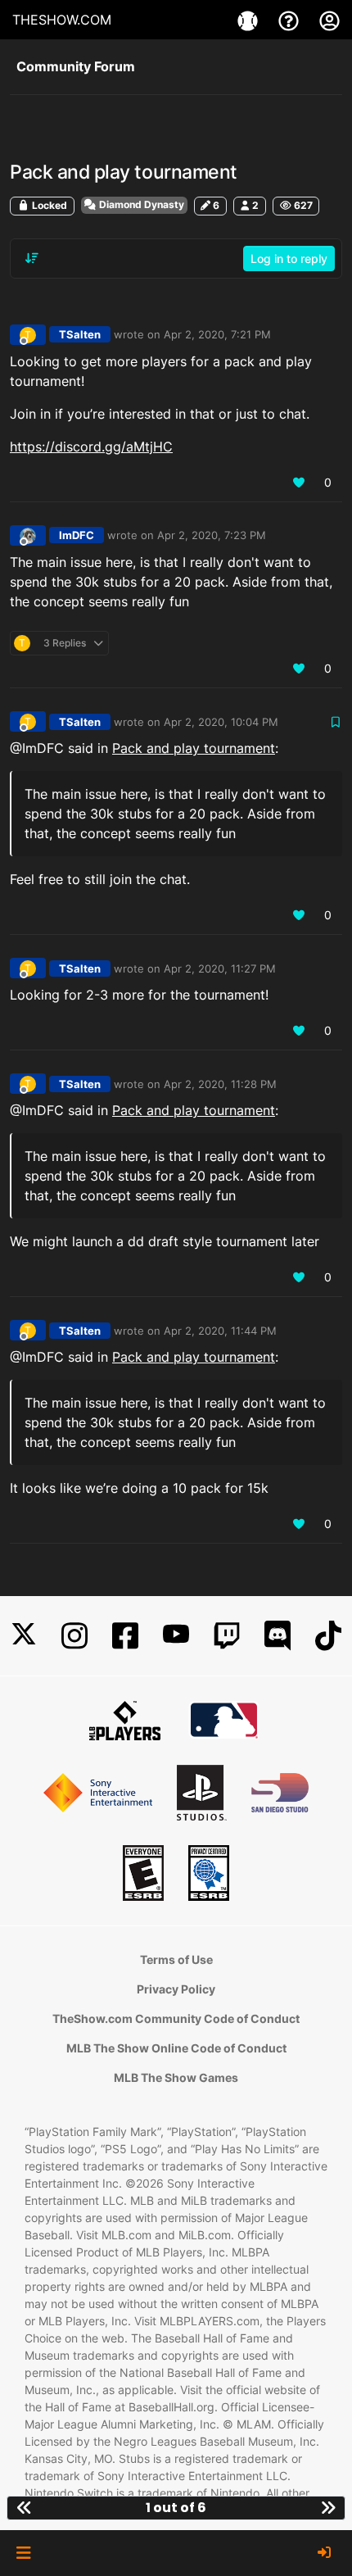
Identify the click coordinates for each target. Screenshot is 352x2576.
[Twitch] (227, 1636)
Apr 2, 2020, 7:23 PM (212, 535)
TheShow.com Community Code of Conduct (176, 2018)
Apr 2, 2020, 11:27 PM (220, 968)
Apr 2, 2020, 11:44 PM (220, 1331)
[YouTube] (176, 1636)
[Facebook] (125, 1636)
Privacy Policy (176, 1989)
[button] (23, 2553)
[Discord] (278, 1636)
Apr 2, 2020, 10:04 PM (221, 722)
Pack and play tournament (194, 748)
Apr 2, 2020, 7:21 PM (217, 334)
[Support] (291, 20)
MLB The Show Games (176, 2077)
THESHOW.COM (62, 20)
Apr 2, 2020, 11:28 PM (220, 1084)
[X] (24, 1636)
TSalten (80, 334)
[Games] (250, 20)
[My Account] (329, 20)
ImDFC (77, 535)
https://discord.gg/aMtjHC (91, 447)
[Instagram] (74, 1636)
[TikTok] (328, 1636)
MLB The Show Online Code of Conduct (176, 2048)
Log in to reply (289, 259)
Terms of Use (176, 1959)
